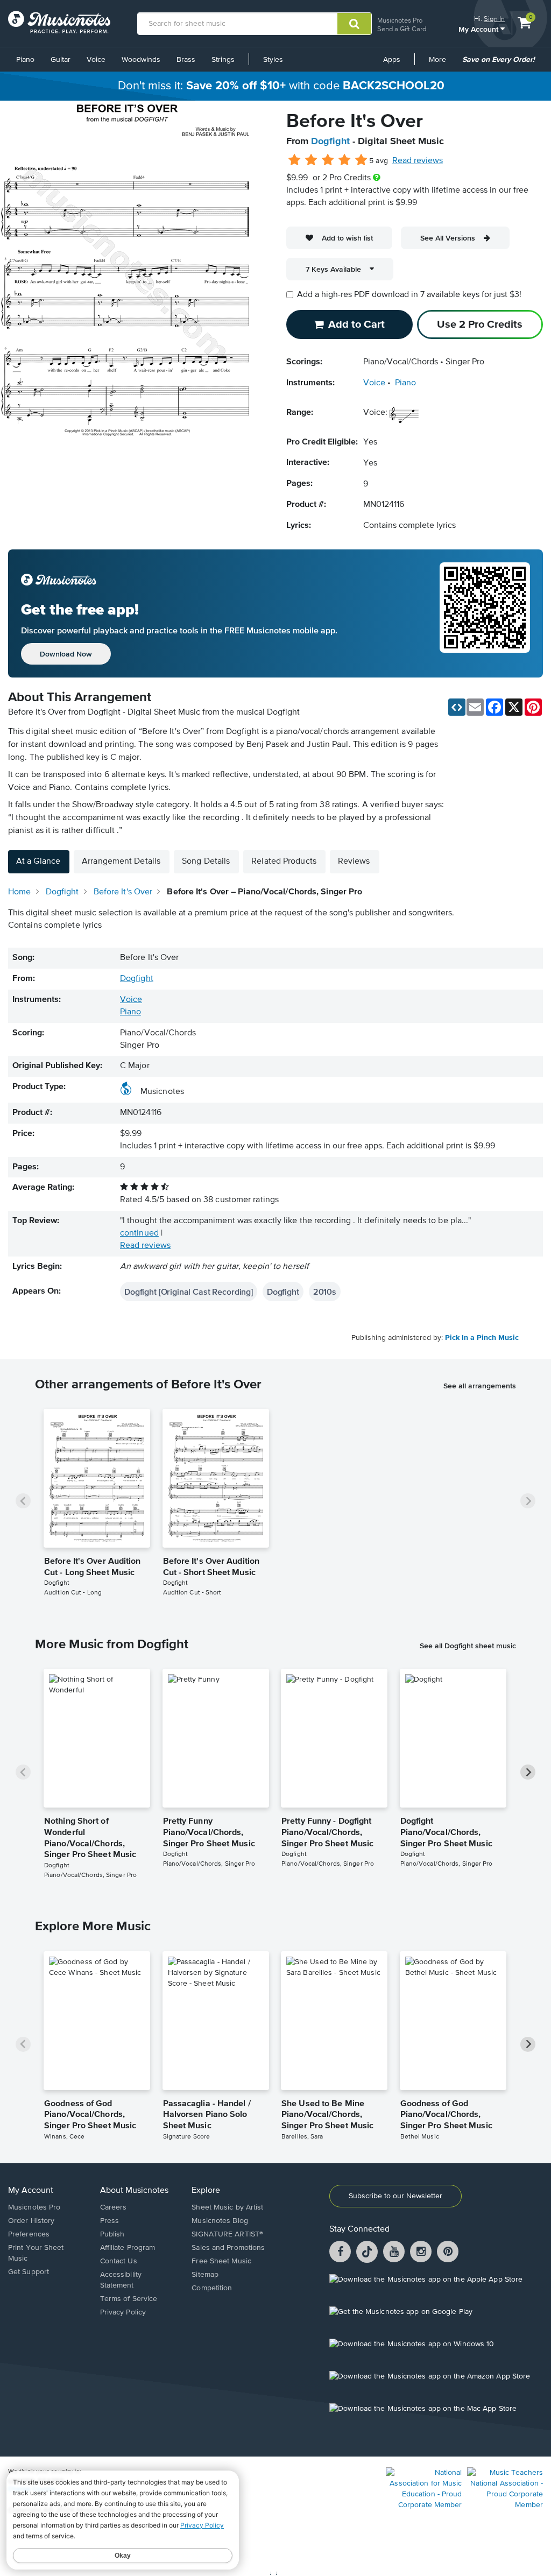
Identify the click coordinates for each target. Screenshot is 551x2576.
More (441, 63)
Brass (186, 60)
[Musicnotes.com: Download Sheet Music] (59, 22)
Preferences (29, 2234)
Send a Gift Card (402, 29)
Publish (112, 2234)
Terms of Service (129, 2299)
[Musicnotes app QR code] (485, 613)
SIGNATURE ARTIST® (227, 2234)
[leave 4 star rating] (345, 160)
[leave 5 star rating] (361, 160)
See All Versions (448, 238)
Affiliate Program (128, 2248)
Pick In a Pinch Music (482, 1338)
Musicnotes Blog (220, 2221)
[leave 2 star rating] (311, 160)
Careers (114, 2207)
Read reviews (418, 161)
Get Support (29, 2272)
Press (110, 2221)
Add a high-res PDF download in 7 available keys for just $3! (409, 295)
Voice (96, 60)
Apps (392, 60)
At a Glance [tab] (38, 862)
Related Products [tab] (284, 862)
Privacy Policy (123, 2312)
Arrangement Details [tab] (121, 862)
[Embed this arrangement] (457, 707)
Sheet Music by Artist (227, 2207)
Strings (223, 60)
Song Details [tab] (206, 862)
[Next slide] (528, 1501)
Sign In (494, 19)
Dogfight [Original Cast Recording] (189, 1291)
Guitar (61, 60)
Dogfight (330, 142)
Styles (273, 60)
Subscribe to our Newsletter (395, 2196)
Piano (25, 60)
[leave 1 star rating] (295, 160)
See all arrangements (480, 1386)
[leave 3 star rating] (328, 160)
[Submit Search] (354, 24)
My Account (479, 29)
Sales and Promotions (228, 2248)
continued (139, 1233)
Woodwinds (141, 60)
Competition (212, 2288)
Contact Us (119, 2261)
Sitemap (205, 2275)
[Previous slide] (23, 1501)
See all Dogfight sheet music (468, 1646)
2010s (325, 1291)
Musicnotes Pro (400, 20)
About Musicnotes (134, 2191)
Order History (31, 2221)
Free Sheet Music (221, 2261)
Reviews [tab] (354, 862)
